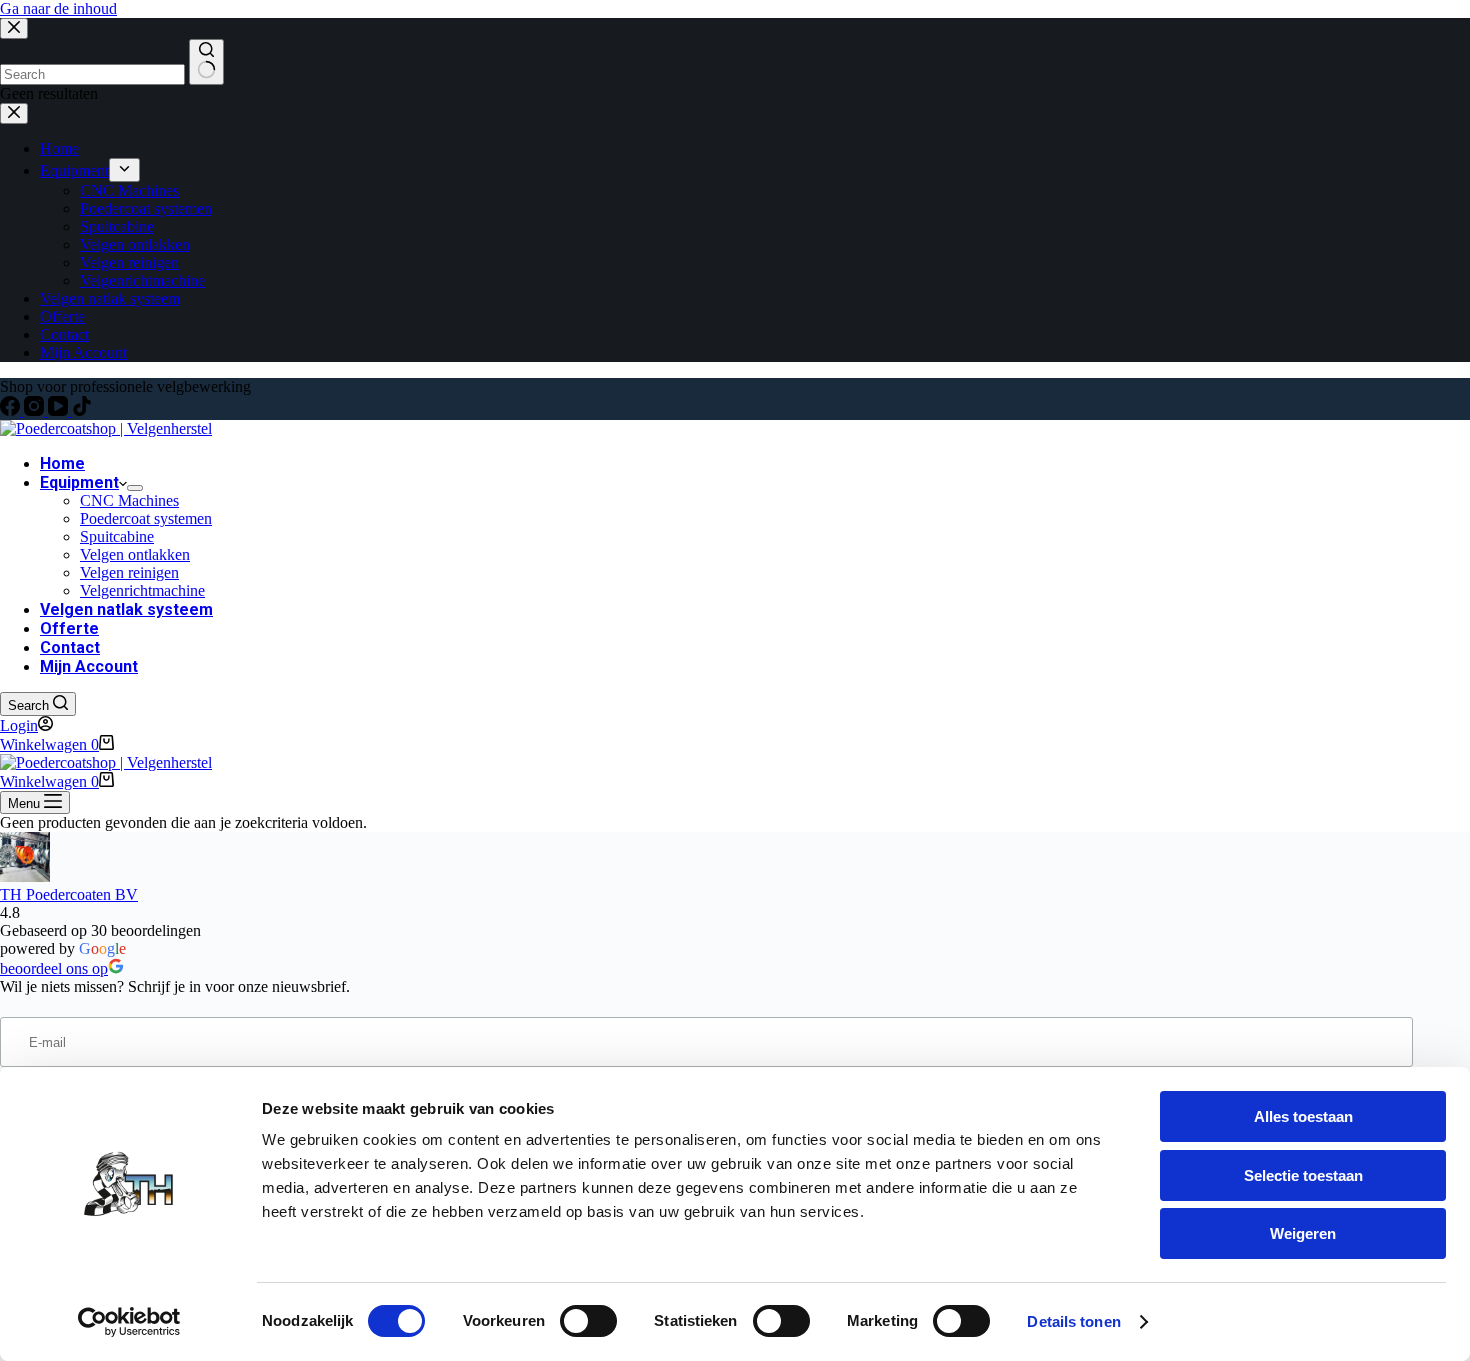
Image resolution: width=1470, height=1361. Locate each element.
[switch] (588, 1321)
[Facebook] (12, 410)
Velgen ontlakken (135, 554)
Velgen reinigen (129, 572)
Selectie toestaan (1303, 1175)
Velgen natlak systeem (126, 609)
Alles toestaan (1303, 1116)
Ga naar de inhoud (58, 8)
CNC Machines (129, 500)
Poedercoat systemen (146, 518)
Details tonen (1073, 1321)
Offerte (69, 628)
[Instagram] (36, 410)
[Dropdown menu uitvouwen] (135, 488)
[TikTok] (82, 410)
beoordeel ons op (54, 968)
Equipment (79, 482)
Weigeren (1303, 1233)
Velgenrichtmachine (142, 590)
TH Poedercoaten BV (69, 894)
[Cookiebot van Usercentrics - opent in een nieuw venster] (129, 1322)
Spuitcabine (117, 536)
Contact (70, 647)
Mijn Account (89, 666)
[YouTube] (60, 410)
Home (62, 463)
